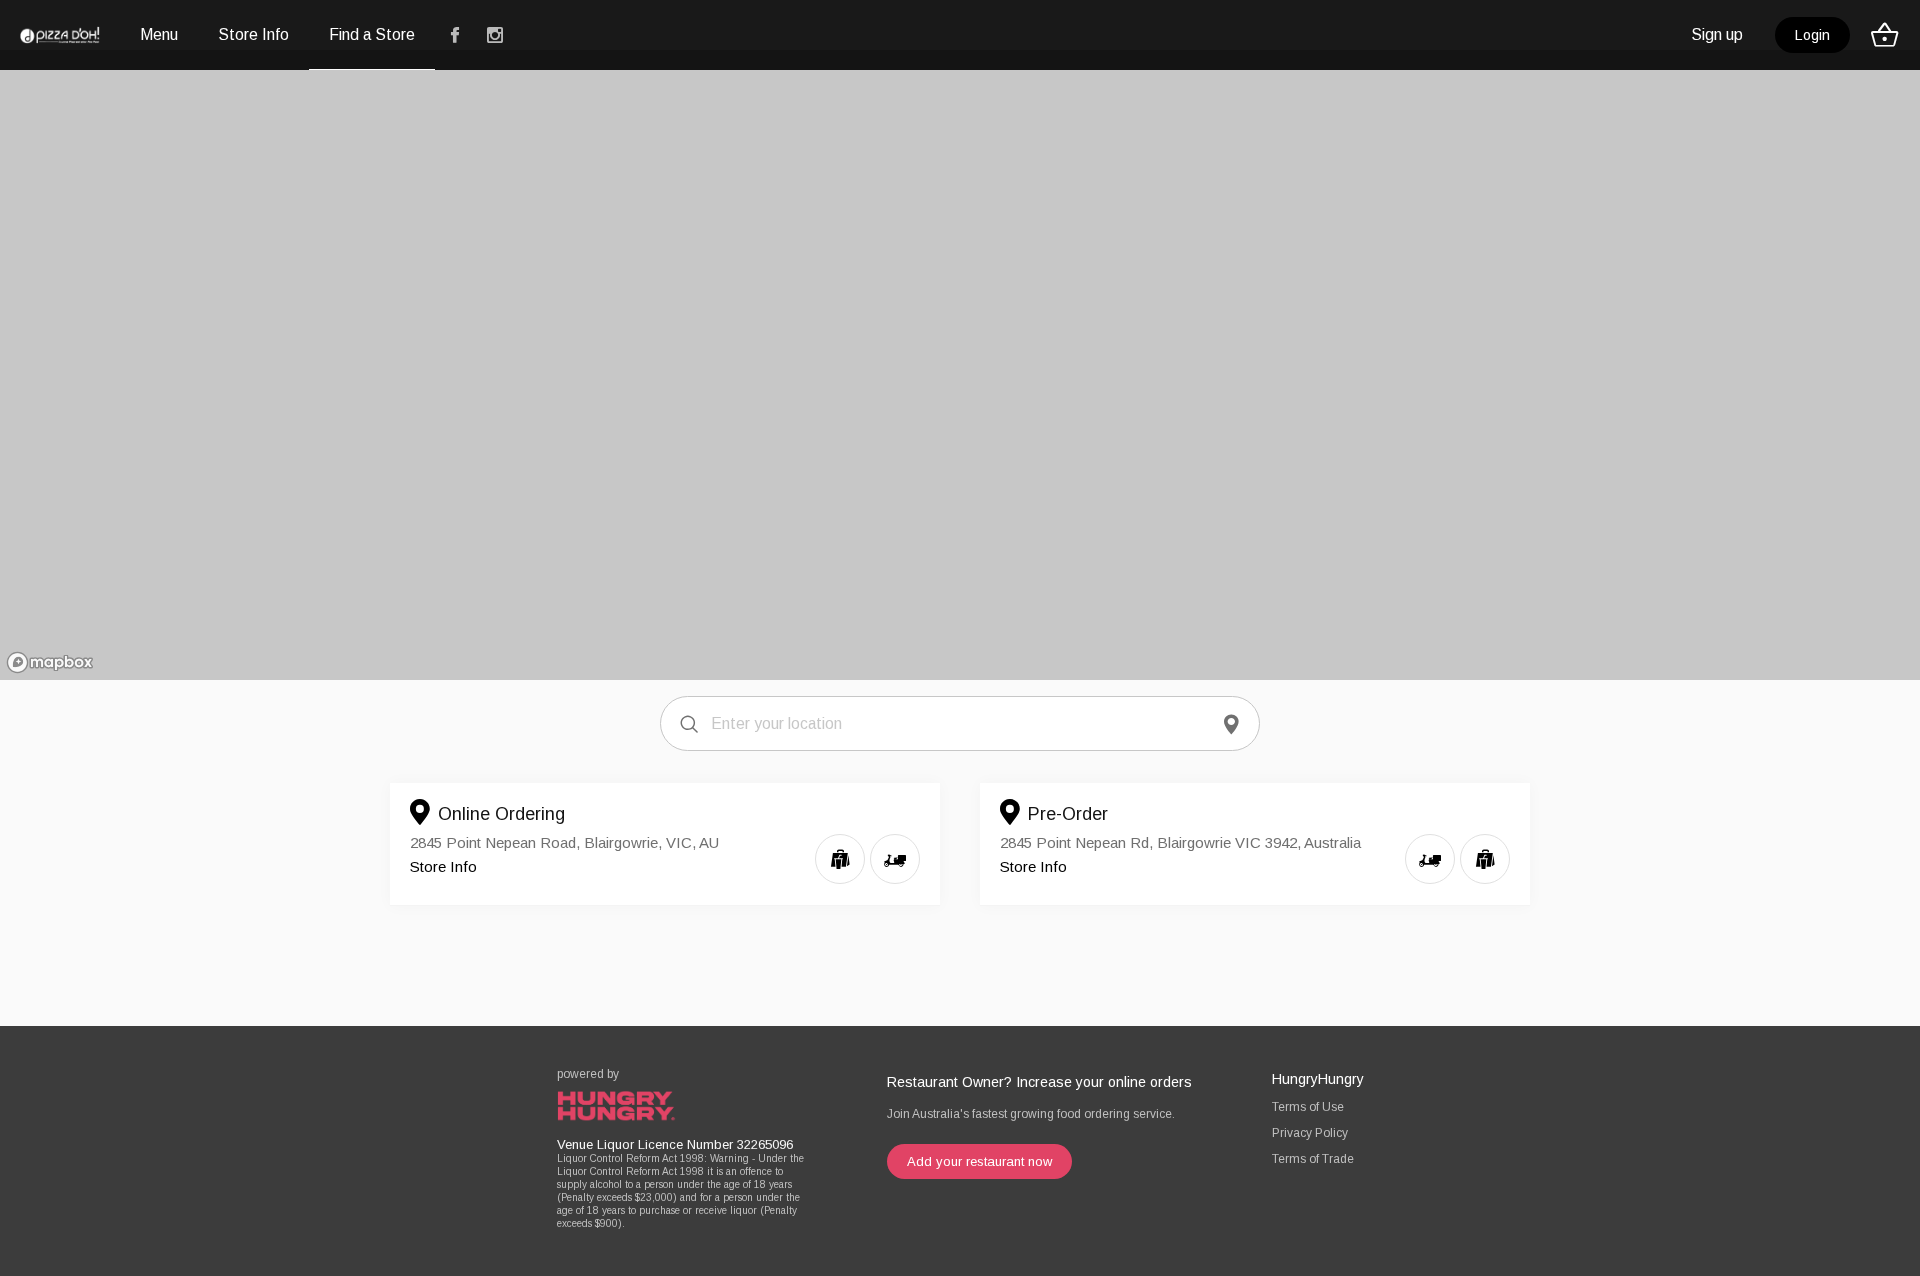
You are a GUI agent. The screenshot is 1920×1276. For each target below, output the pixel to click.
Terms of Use (1308, 1107)
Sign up (1717, 34)
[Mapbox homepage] (50, 662)
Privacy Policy (1310, 1133)
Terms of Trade (1313, 1159)
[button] (1890, 35)
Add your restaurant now (979, 1161)
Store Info (443, 866)
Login (1812, 35)
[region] (960, 365)
